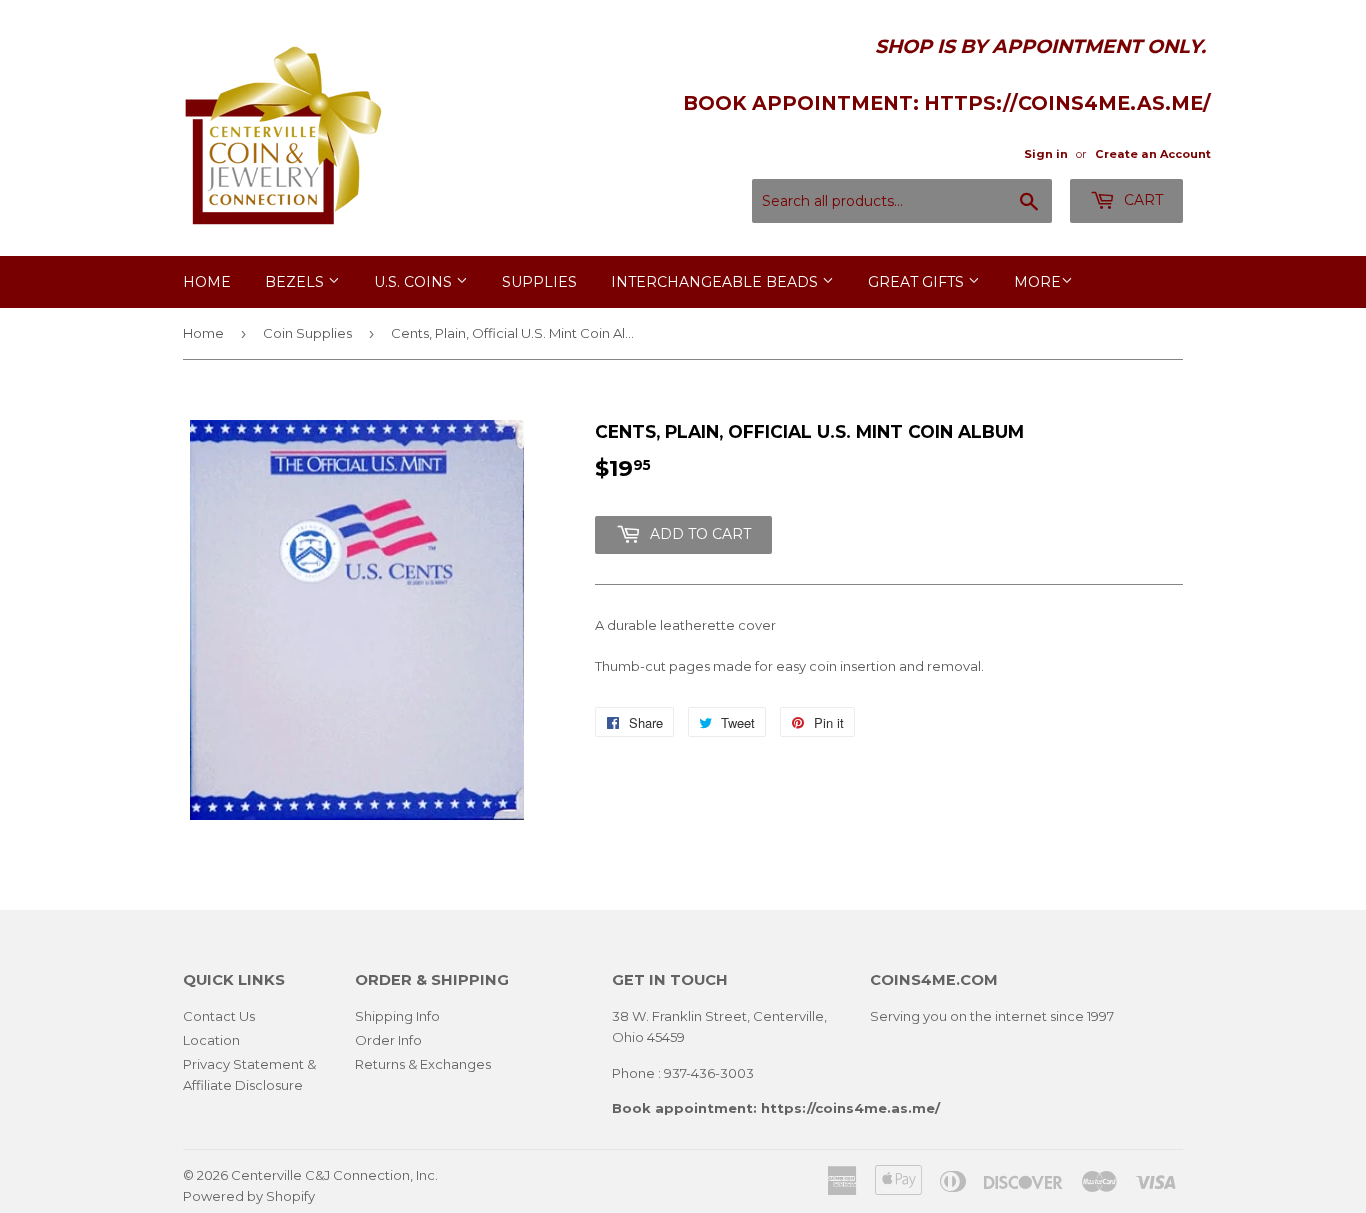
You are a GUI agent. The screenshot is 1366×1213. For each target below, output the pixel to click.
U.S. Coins (415, 282)
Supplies (539, 282)
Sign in (1046, 154)
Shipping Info (397, 1016)
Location (211, 1040)
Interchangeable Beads (716, 282)
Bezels (296, 282)
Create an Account (1153, 154)
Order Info (388, 1040)
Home (207, 282)
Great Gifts (918, 282)
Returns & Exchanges (423, 1064)
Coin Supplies (307, 333)
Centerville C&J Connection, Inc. (334, 1175)
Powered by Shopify (249, 1196)
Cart (1141, 200)
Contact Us (219, 1016)
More (1037, 282)
